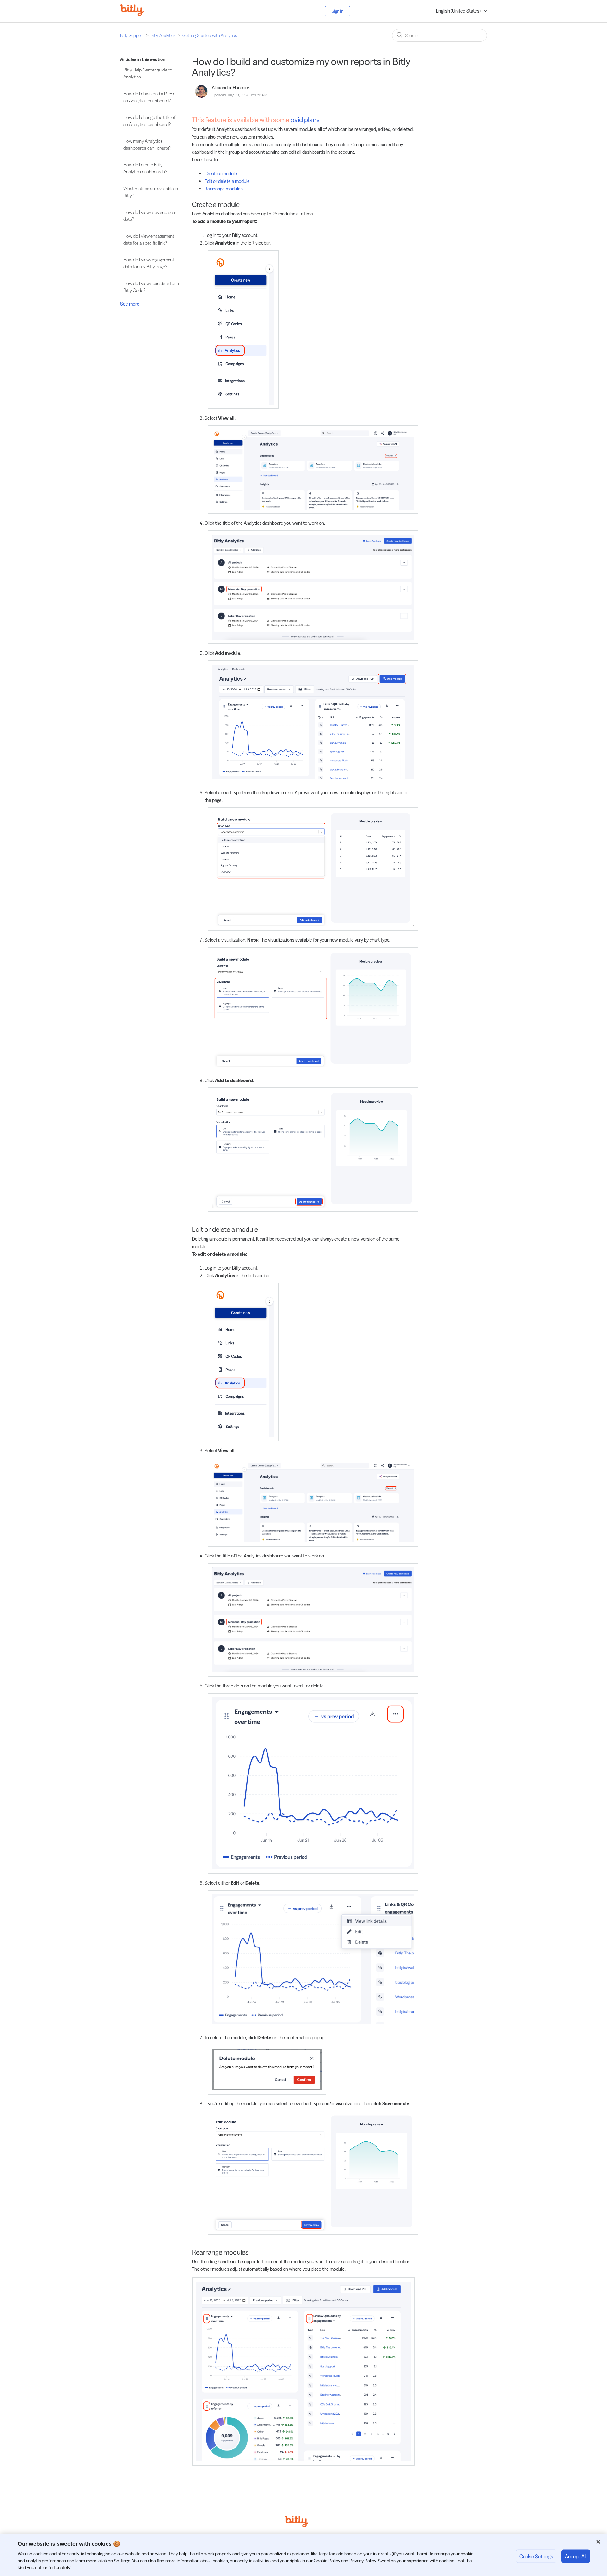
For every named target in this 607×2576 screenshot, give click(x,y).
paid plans (305, 120)
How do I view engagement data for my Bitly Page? (149, 263)
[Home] (137, 14)
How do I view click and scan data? (150, 216)
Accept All (576, 2556)
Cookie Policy (327, 2561)
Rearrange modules (224, 189)
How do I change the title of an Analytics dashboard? (149, 121)
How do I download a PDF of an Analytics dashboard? (150, 97)
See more (130, 304)
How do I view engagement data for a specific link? (149, 239)
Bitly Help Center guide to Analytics (148, 73)
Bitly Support (132, 35)
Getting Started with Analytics (210, 35)
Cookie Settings (536, 2556)
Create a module (221, 173)
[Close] (598, 2542)
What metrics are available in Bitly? (151, 192)
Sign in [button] (337, 11)
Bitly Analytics (163, 35)
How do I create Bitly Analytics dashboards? (145, 168)
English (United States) (459, 11)
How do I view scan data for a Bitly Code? (151, 287)
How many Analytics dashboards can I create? (147, 145)
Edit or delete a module (227, 181)
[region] (303, 2555)
